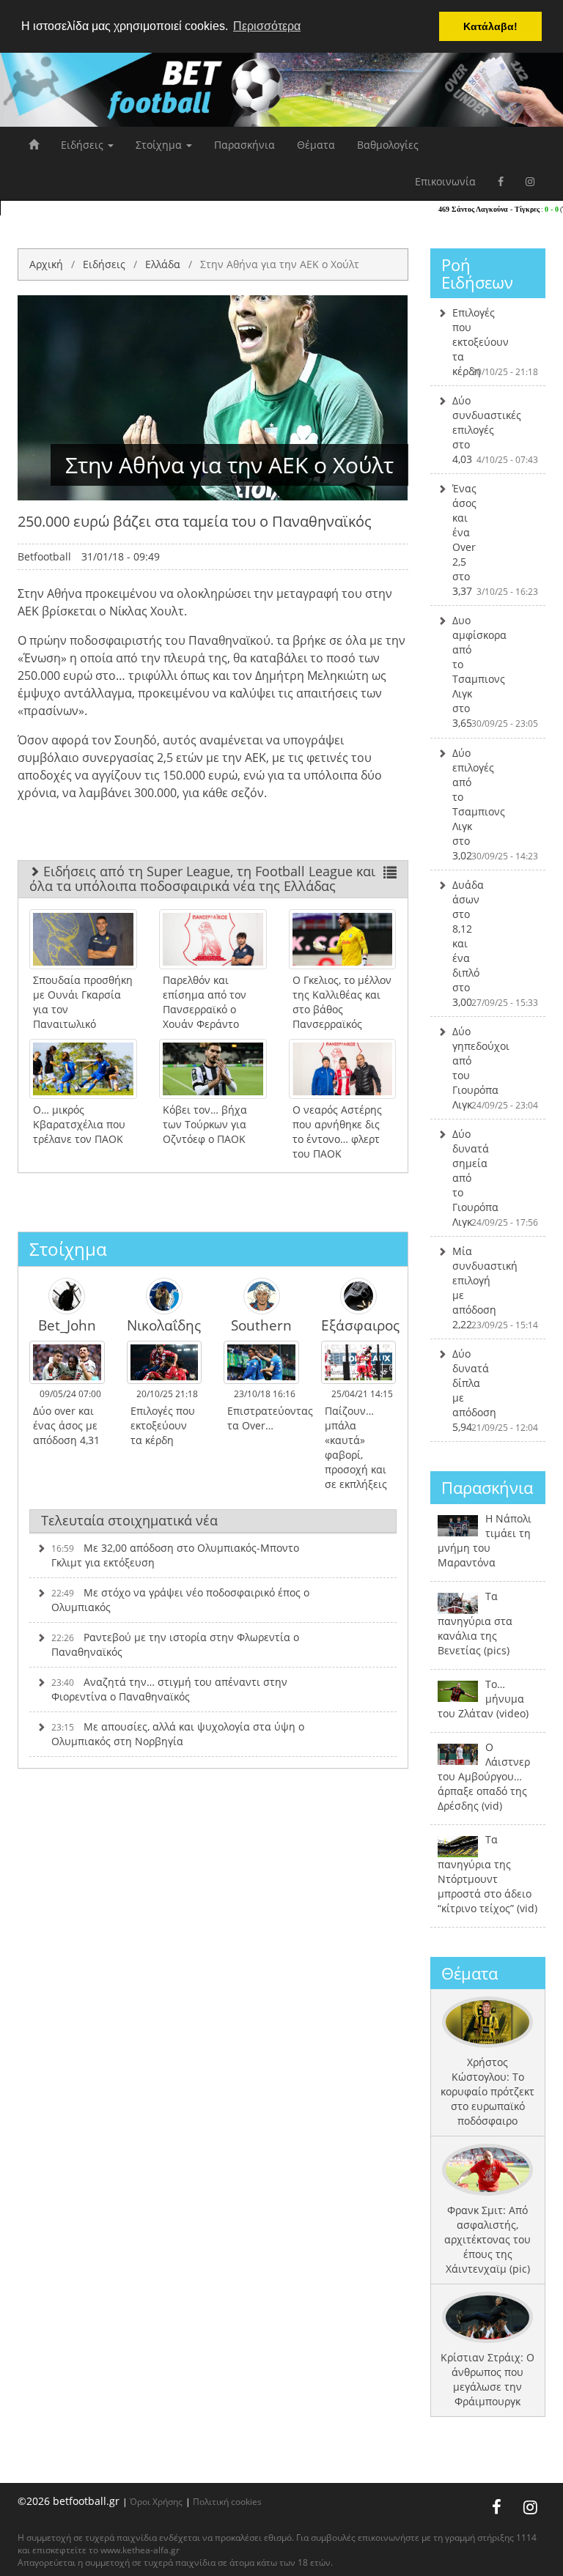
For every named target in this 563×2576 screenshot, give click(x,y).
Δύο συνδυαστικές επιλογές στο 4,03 (496, 430)
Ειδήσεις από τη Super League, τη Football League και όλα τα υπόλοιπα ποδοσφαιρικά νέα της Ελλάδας (202, 878)
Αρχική (46, 264)
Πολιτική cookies (227, 2501)
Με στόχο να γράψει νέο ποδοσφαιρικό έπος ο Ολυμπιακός (180, 1600)
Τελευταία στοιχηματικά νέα (129, 1520)
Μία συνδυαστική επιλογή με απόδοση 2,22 (496, 1288)
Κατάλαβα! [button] (490, 26)
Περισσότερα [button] (267, 26)
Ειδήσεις (84, 145)
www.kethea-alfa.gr (140, 2550)
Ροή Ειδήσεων (477, 273)
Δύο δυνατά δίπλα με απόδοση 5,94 (496, 1390)
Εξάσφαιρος (359, 1325)
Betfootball (44, 556)
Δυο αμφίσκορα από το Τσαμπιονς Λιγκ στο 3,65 (496, 671)
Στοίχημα (160, 145)
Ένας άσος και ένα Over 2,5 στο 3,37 (496, 540)
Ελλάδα (163, 264)
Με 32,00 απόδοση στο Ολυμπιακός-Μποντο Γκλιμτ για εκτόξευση (175, 1555)
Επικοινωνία (445, 181)
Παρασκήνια (244, 145)
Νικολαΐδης (164, 1325)
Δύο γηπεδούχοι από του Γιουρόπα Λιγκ (496, 1068)
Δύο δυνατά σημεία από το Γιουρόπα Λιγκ (496, 1178)
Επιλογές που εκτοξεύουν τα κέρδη (496, 342)
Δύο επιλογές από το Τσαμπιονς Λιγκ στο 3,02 (496, 804)
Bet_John (67, 1325)
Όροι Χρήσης (156, 2501)
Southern (261, 1325)
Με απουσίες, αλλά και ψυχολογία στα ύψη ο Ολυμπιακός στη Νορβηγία (178, 1734)
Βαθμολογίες (388, 145)
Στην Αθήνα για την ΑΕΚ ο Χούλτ (280, 264)
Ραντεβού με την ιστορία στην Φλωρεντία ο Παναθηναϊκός (175, 1644)
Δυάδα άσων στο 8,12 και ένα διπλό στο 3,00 (496, 943)
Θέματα (316, 145)
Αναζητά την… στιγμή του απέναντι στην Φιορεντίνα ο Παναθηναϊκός (169, 1689)
